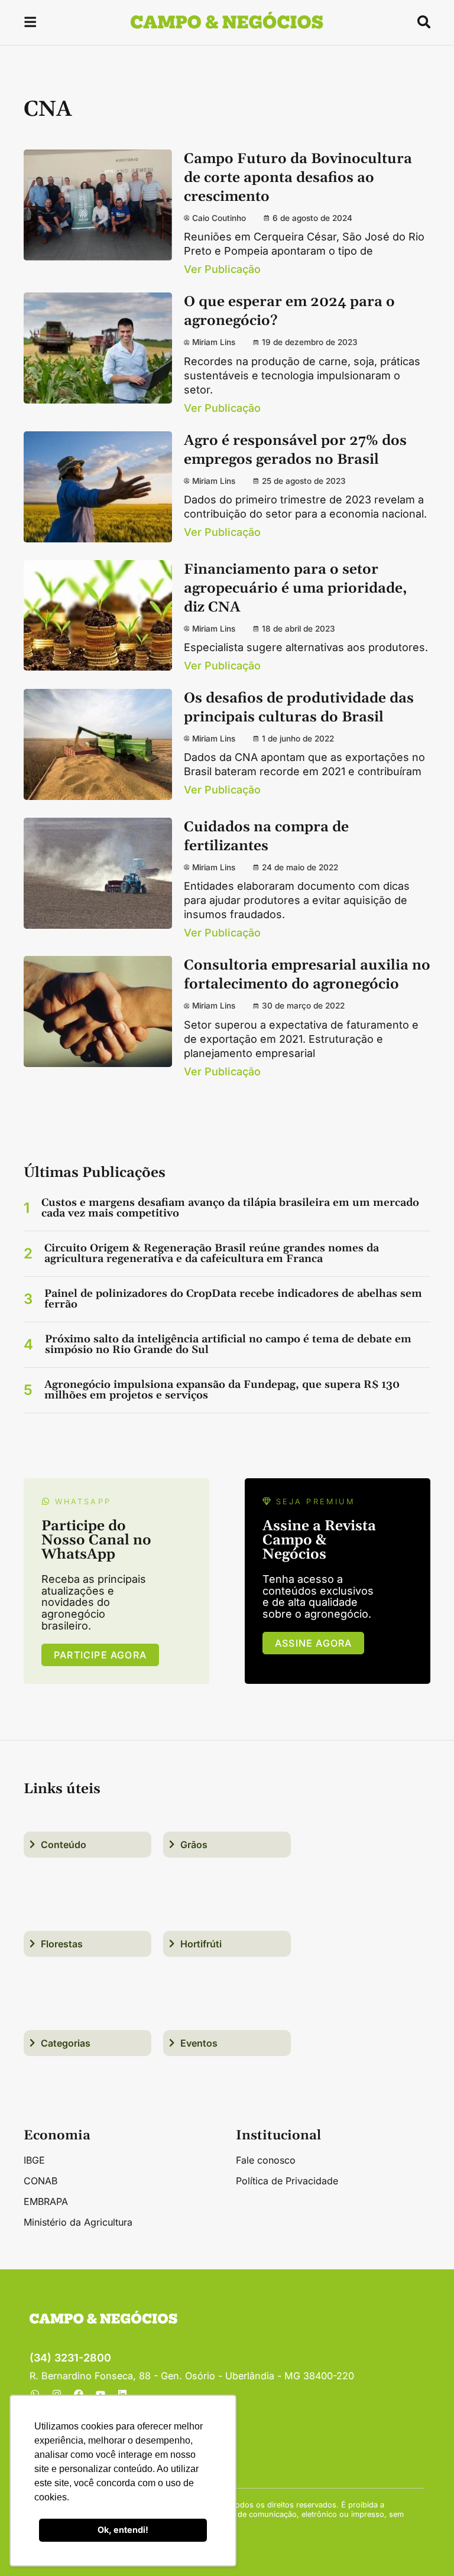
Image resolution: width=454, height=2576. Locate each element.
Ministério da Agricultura (78, 2222)
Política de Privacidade (287, 2181)
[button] (30, 24)
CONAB (40, 2181)
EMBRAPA (46, 2201)
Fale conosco (266, 2160)
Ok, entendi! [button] (123, 2530)
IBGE (34, 2160)
